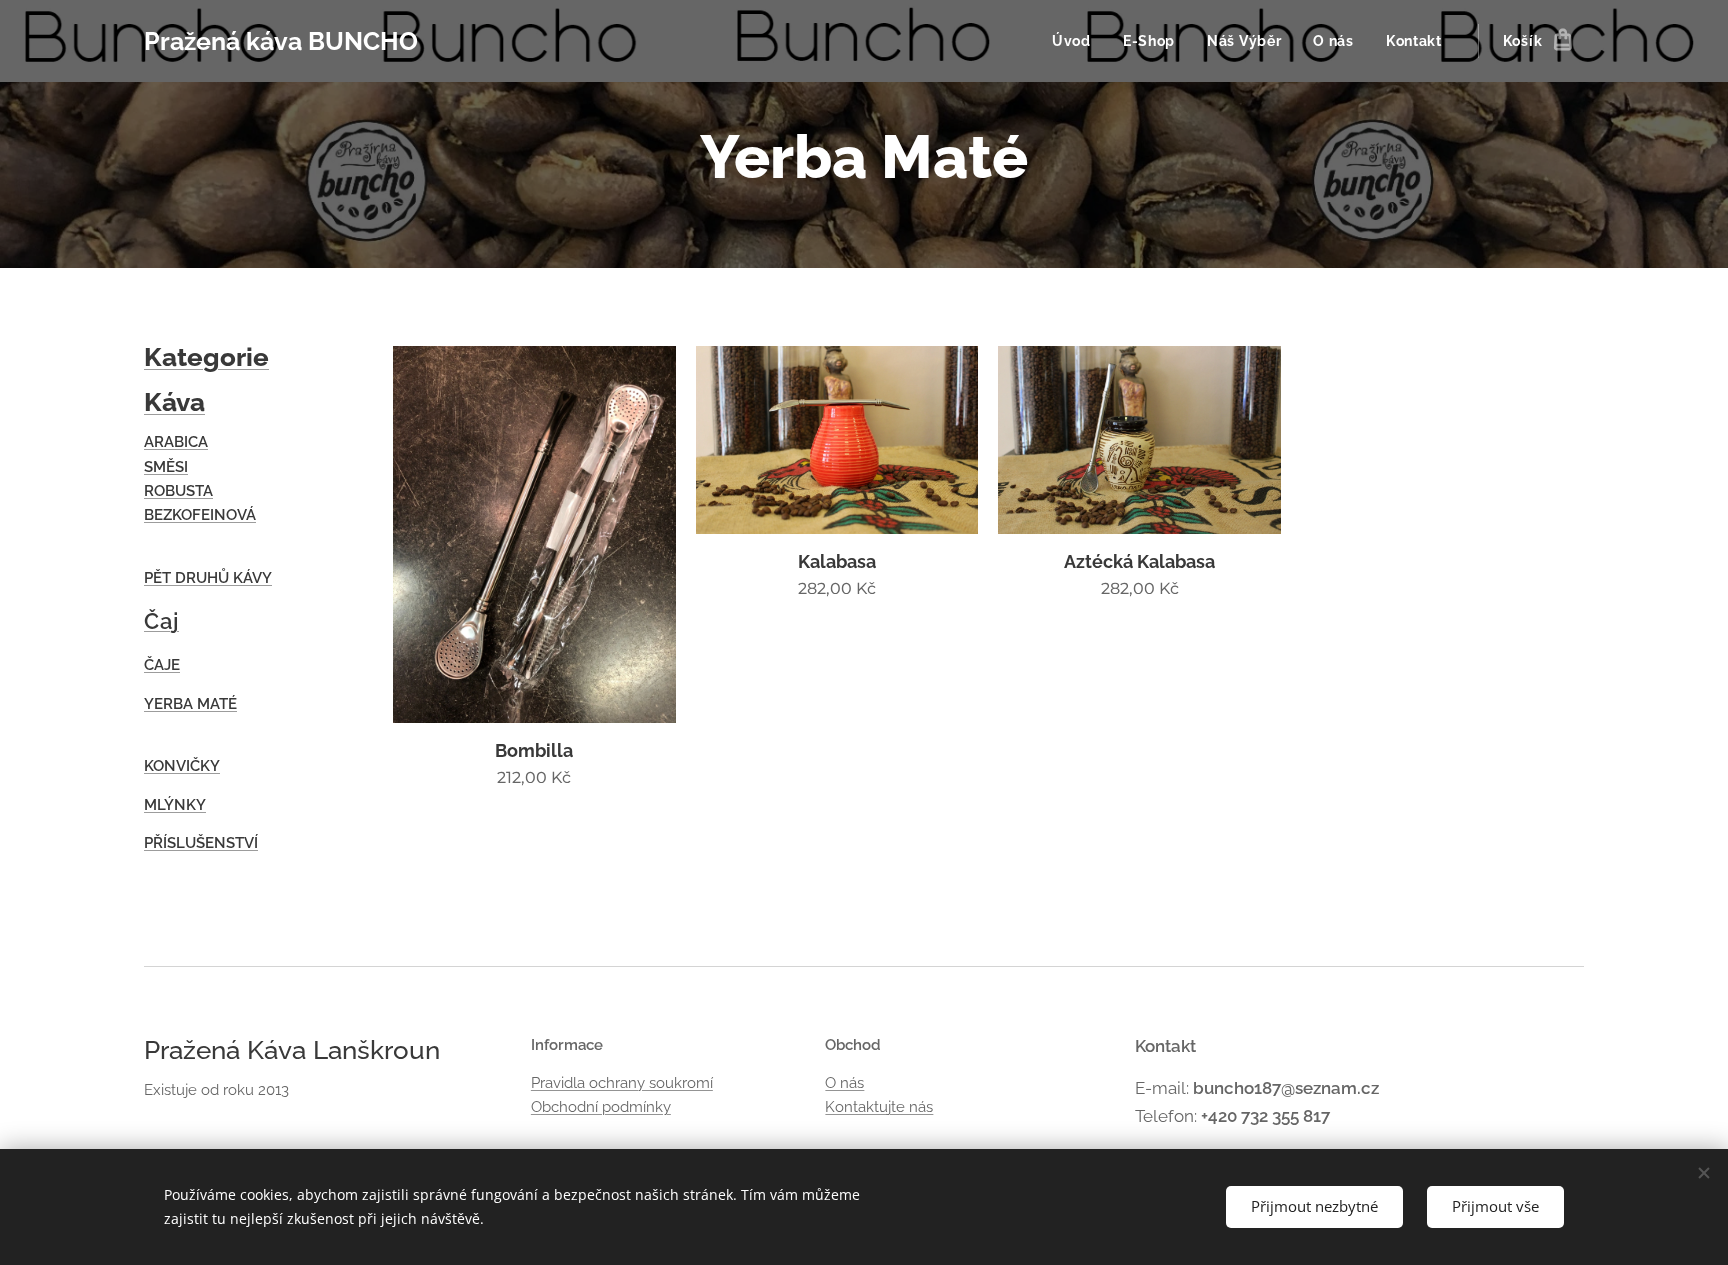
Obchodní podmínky (601, 1107)
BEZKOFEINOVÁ (200, 515)
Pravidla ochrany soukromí (622, 1083)
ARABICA (176, 442)
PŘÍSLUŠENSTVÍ (201, 843)
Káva (174, 402)
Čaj (161, 621)
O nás (844, 1083)
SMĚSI (166, 467)
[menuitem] (1077, 41)
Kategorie (206, 357)
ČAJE (162, 665)
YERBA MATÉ (190, 704)
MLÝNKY (175, 805)
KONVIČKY (182, 766)
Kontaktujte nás (879, 1107)
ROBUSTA (178, 491)
